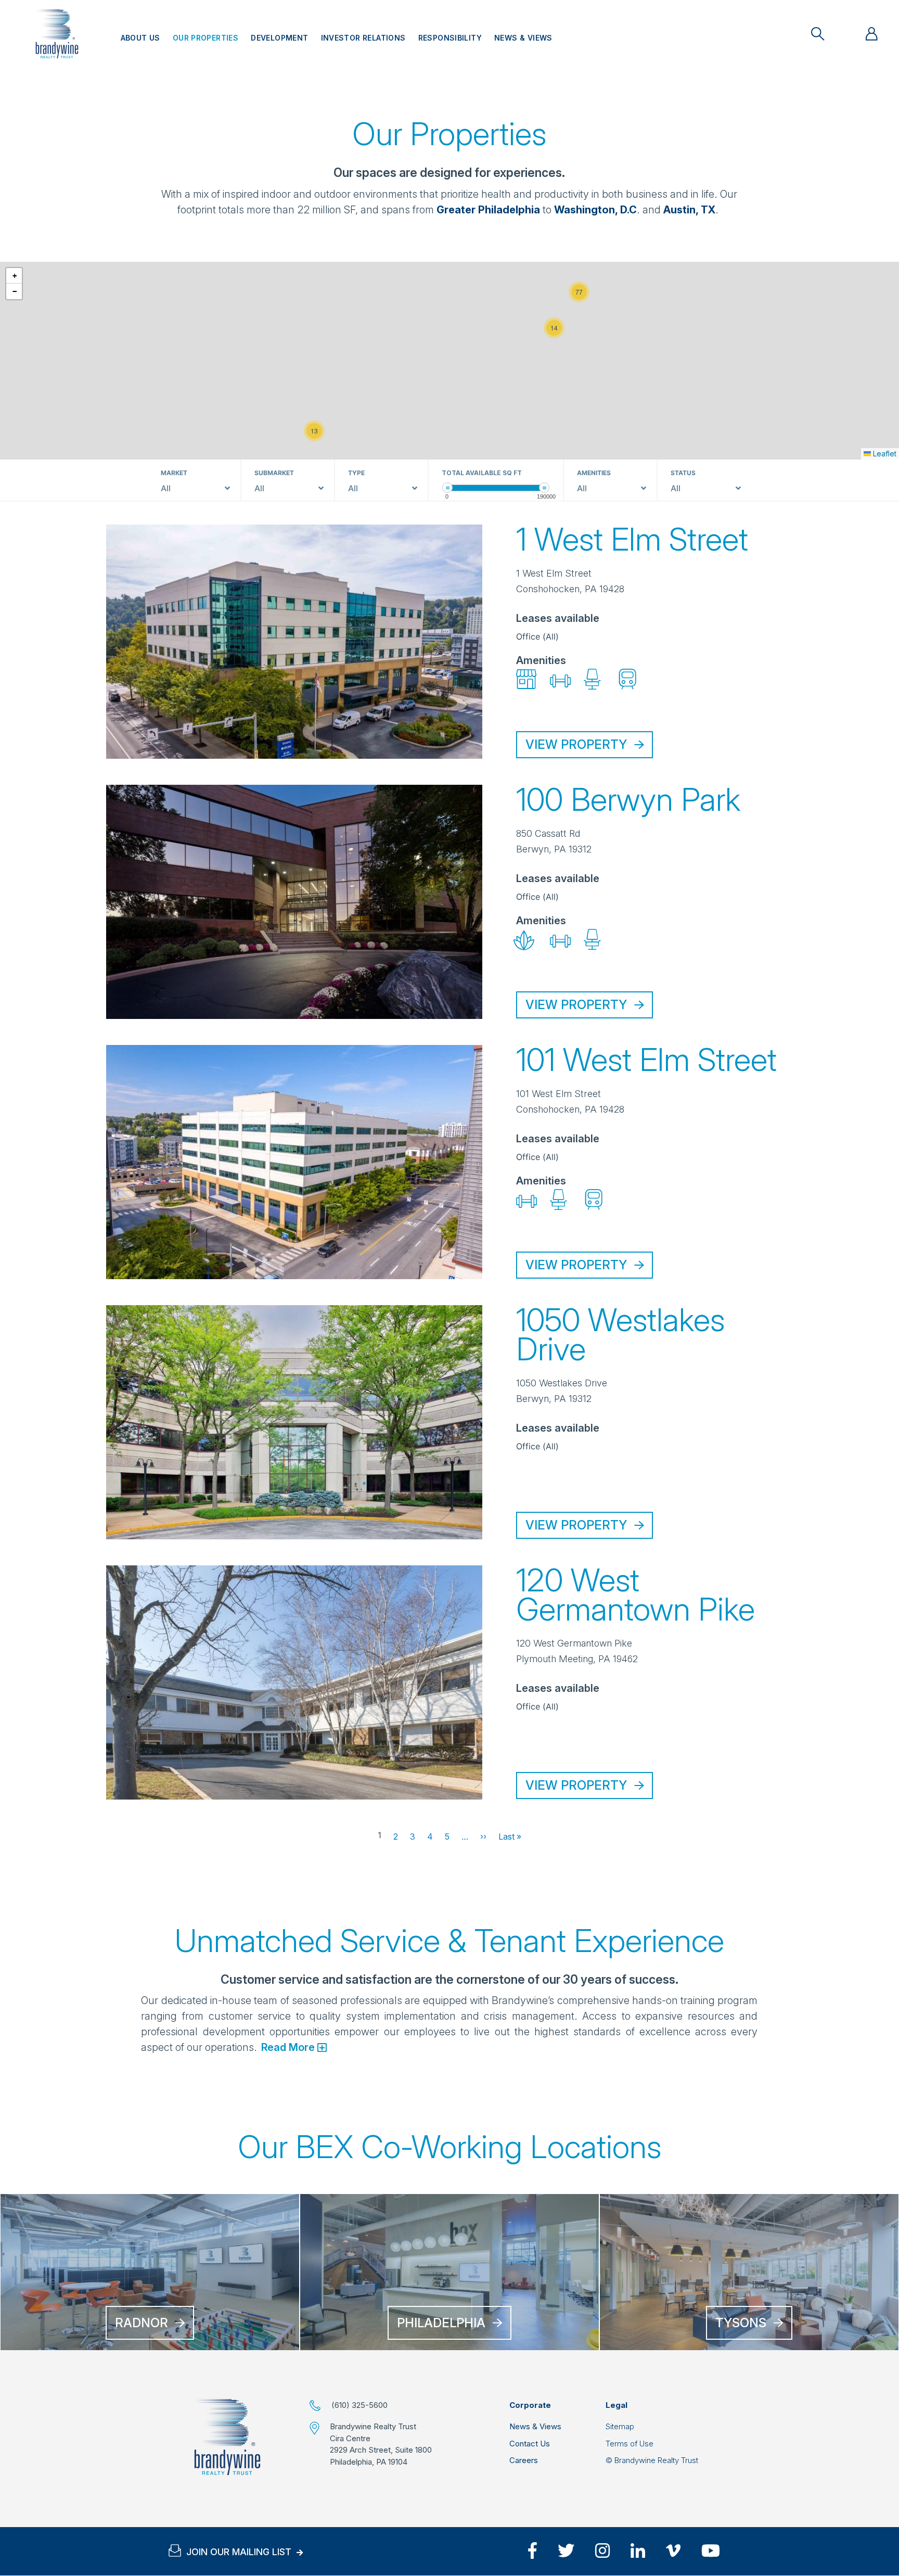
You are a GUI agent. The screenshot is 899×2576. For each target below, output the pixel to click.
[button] (314, 431)
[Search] (818, 34)
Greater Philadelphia (488, 209)
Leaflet (884, 454)
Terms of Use (630, 2444)
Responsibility (450, 38)
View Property (576, 744)
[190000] (544, 487)
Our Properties (206, 38)
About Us (140, 38)
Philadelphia (441, 2323)
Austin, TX (689, 209)
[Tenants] (872, 34)
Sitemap (620, 2426)
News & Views (523, 38)
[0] (447, 487)
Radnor (142, 2323)
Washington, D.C (595, 209)
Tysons (741, 2323)
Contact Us (530, 2444)
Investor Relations (363, 38)
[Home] (227, 2437)
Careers (524, 2460)
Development (279, 38)
